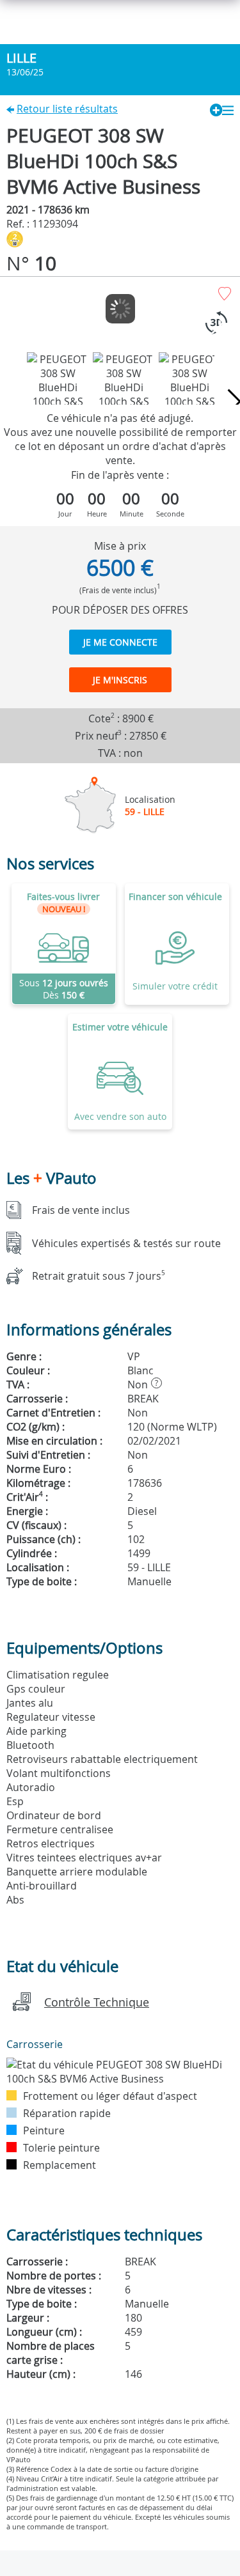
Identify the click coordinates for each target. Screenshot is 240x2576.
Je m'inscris (120, 680)
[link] (64, 944)
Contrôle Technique (97, 2002)
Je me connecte (120, 642)
